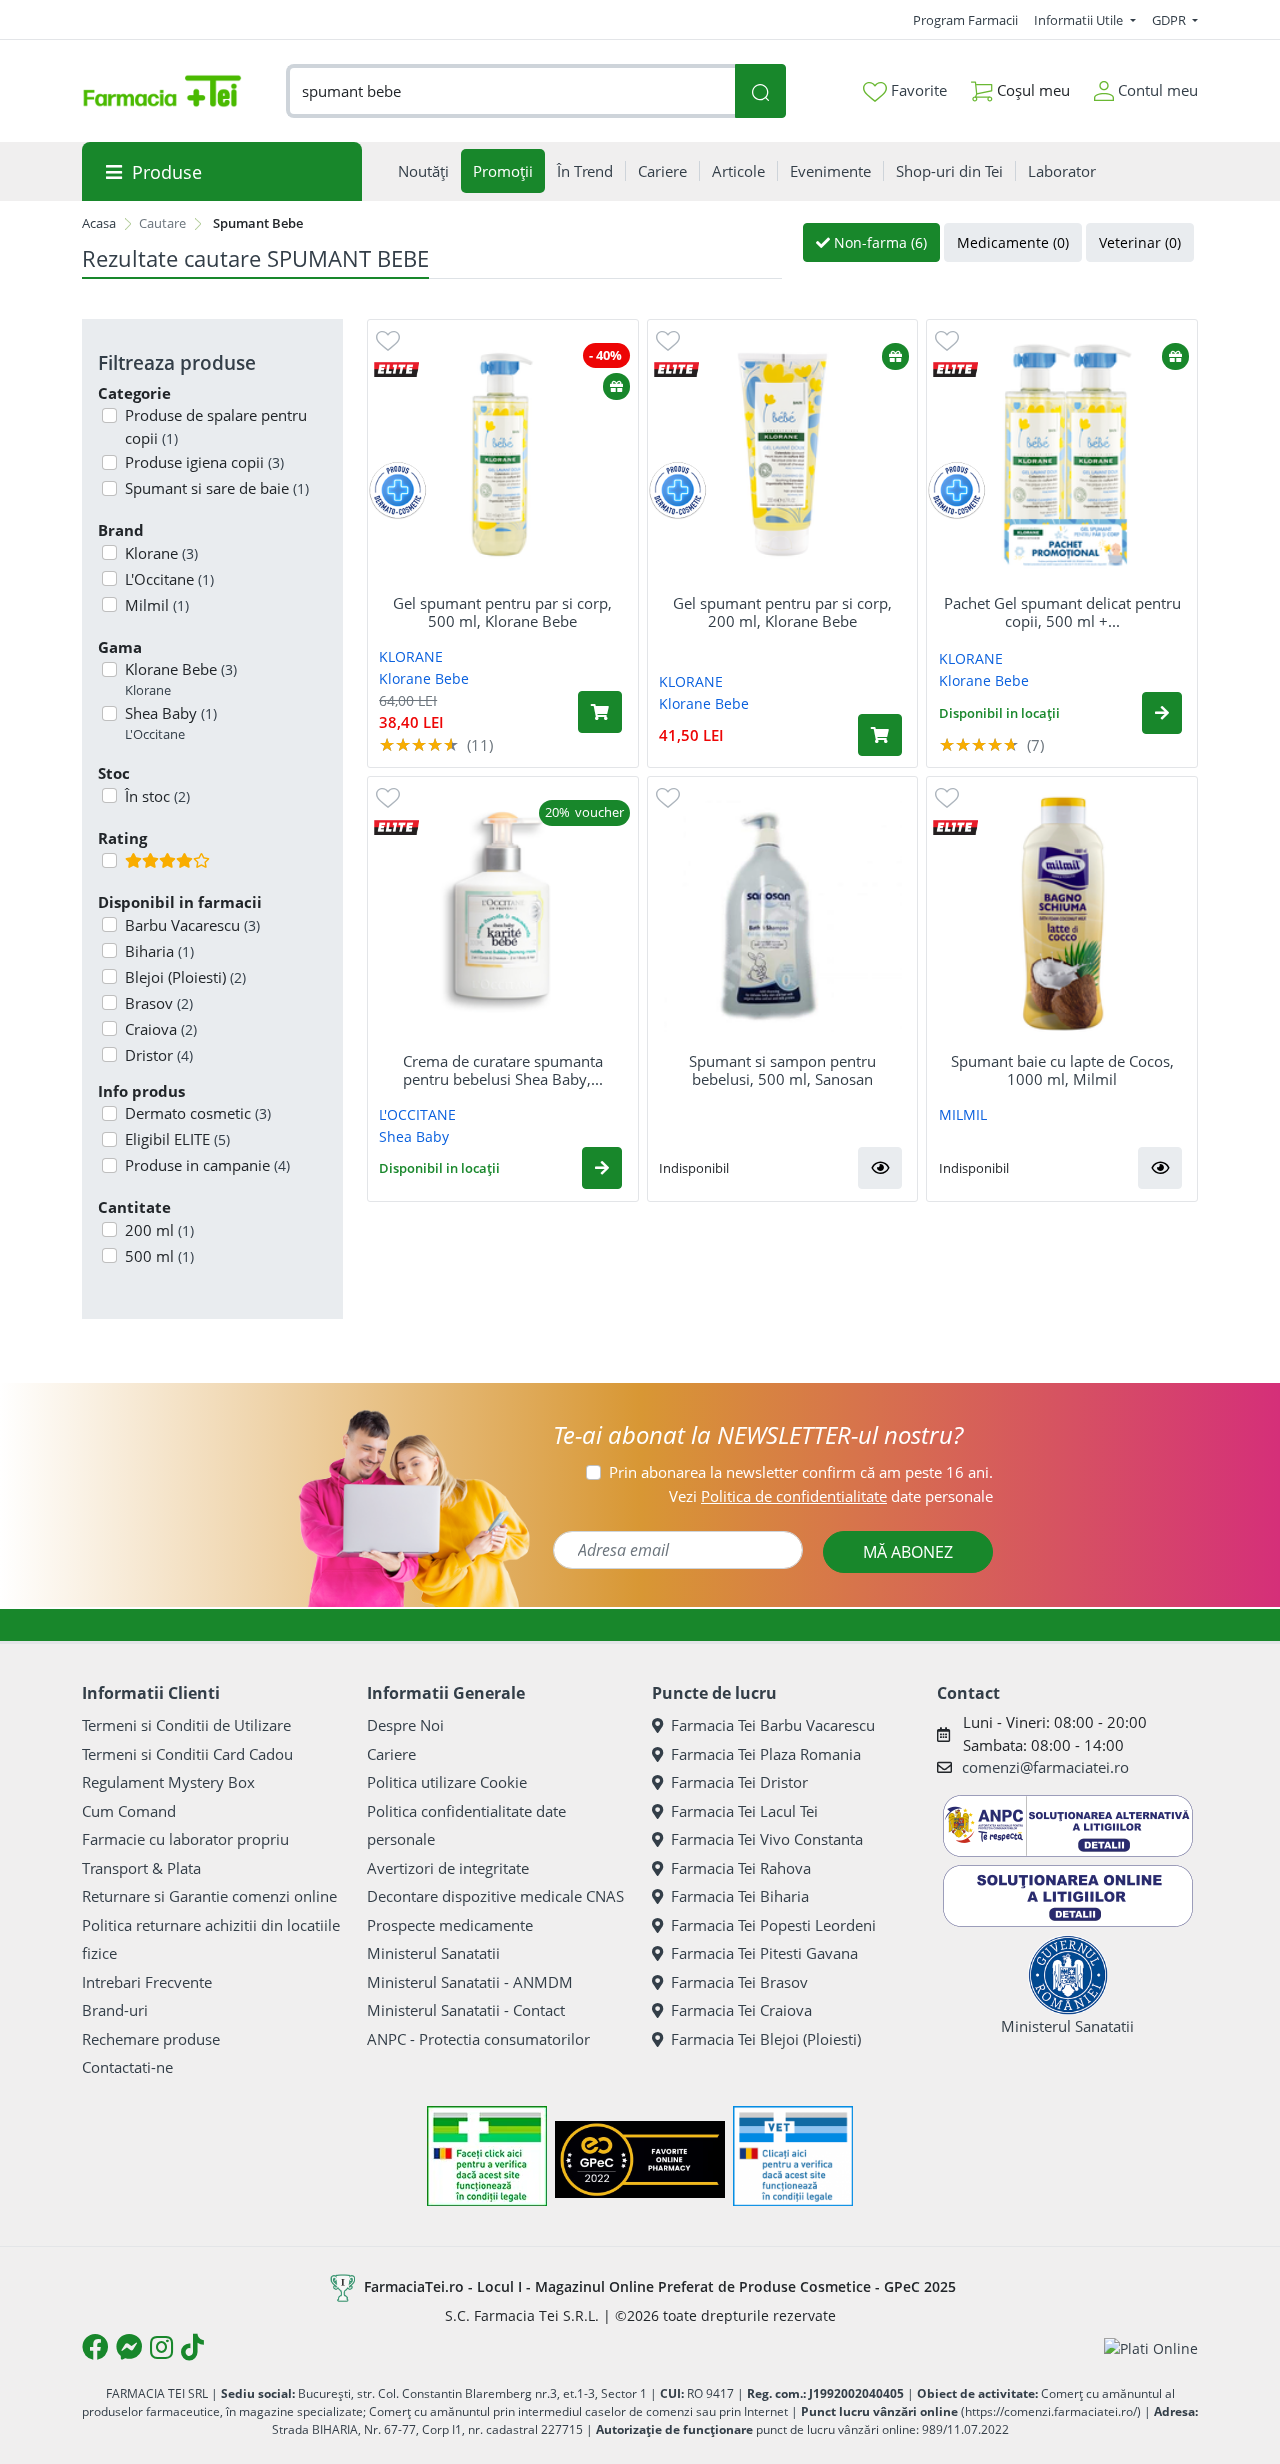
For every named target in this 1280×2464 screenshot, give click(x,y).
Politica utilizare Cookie (447, 1782)
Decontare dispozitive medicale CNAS (495, 1896)
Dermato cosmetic (198, 1113)
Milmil (157, 605)
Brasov (159, 1003)
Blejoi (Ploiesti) (185, 977)
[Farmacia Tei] (162, 91)
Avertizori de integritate (448, 1868)
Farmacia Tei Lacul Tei (744, 1811)
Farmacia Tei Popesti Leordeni (773, 1925)
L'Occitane (169, 579)
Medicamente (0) (1013, 242)
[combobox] (511, 91)
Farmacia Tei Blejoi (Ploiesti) (766, 2039)
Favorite (917, 90)
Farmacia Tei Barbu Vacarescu (773, 1725)
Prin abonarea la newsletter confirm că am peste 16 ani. (801, 1472)
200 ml (159, 1230)
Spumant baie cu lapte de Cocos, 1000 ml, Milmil (1062, 1070)
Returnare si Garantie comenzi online (209, 1896)
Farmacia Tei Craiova (741, 2010)
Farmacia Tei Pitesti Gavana (764, 1953)
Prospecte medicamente (450, 1925)
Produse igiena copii (204, 462)
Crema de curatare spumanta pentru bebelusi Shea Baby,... (503, 1070)
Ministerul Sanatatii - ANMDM (470, 1982)
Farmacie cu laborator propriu (185, 1839)
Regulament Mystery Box (168, 1782)
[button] (1162, 713)
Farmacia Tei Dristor (739, 1782)
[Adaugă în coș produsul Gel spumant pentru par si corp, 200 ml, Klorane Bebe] (880, 735)
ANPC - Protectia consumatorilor (478, 2039)
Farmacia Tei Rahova (741, 1868)
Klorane (161, 553)
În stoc (157, 796)
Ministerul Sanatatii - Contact (466, 2010)
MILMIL (963, 1114)
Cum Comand (129, 1811)
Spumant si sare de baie (217, 488)
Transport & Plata (141, 1868)
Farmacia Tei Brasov (739, 1982)
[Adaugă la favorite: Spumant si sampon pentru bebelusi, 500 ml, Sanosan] (668, 796)
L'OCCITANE (417, 1114)
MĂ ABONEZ (908, 1552)
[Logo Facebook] (95, 2347)
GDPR (1170, 20)
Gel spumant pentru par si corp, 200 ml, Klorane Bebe (782, 612)
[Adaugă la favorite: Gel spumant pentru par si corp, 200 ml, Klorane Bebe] (668, 339)
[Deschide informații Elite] (396, 368)
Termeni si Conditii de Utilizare (186, 1725)
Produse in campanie (207, 1165)
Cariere (391, 1754)
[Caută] (760, 91)
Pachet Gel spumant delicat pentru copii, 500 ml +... (1062, 612)
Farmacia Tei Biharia (740, 1896)
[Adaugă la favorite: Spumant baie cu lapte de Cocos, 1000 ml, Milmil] (947, 796)
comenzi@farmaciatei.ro (1045, 1767)
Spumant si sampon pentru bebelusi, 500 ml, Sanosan (782, 1070)
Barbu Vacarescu (192, 925)
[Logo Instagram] (161, 2347)
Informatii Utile (1080, 20)
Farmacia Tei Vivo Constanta (767, 1839)
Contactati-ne (127, 2067)
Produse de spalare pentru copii (216, 426)
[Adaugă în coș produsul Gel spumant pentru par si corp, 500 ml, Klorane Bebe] (600, 712)
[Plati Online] (1151, 2347)
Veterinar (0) (1140, 242)
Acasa (99, 223)
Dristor (159, 1055)
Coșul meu (1031, 90)
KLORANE (411, 656)
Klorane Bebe (181, 679)
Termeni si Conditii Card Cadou (187, 1754)
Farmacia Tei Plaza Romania (766, 1754)
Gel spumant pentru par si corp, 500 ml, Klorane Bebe (502, 612)
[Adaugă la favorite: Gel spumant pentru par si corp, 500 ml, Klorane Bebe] (388, 339)
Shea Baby (171, 723)
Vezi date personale (831, 1496)
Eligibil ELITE (177, 1139)
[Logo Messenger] (129, 2347)
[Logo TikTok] (192, 2347)
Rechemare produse (151, 2039)
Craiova (161, 1029)
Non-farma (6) (878, 242)
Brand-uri (115, 2010)
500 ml (159, 1256)
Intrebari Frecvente (147, 1982)
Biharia (159, 951)
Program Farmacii (965, 20)
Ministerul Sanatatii (433, 1953)
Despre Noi (405, 1725)
